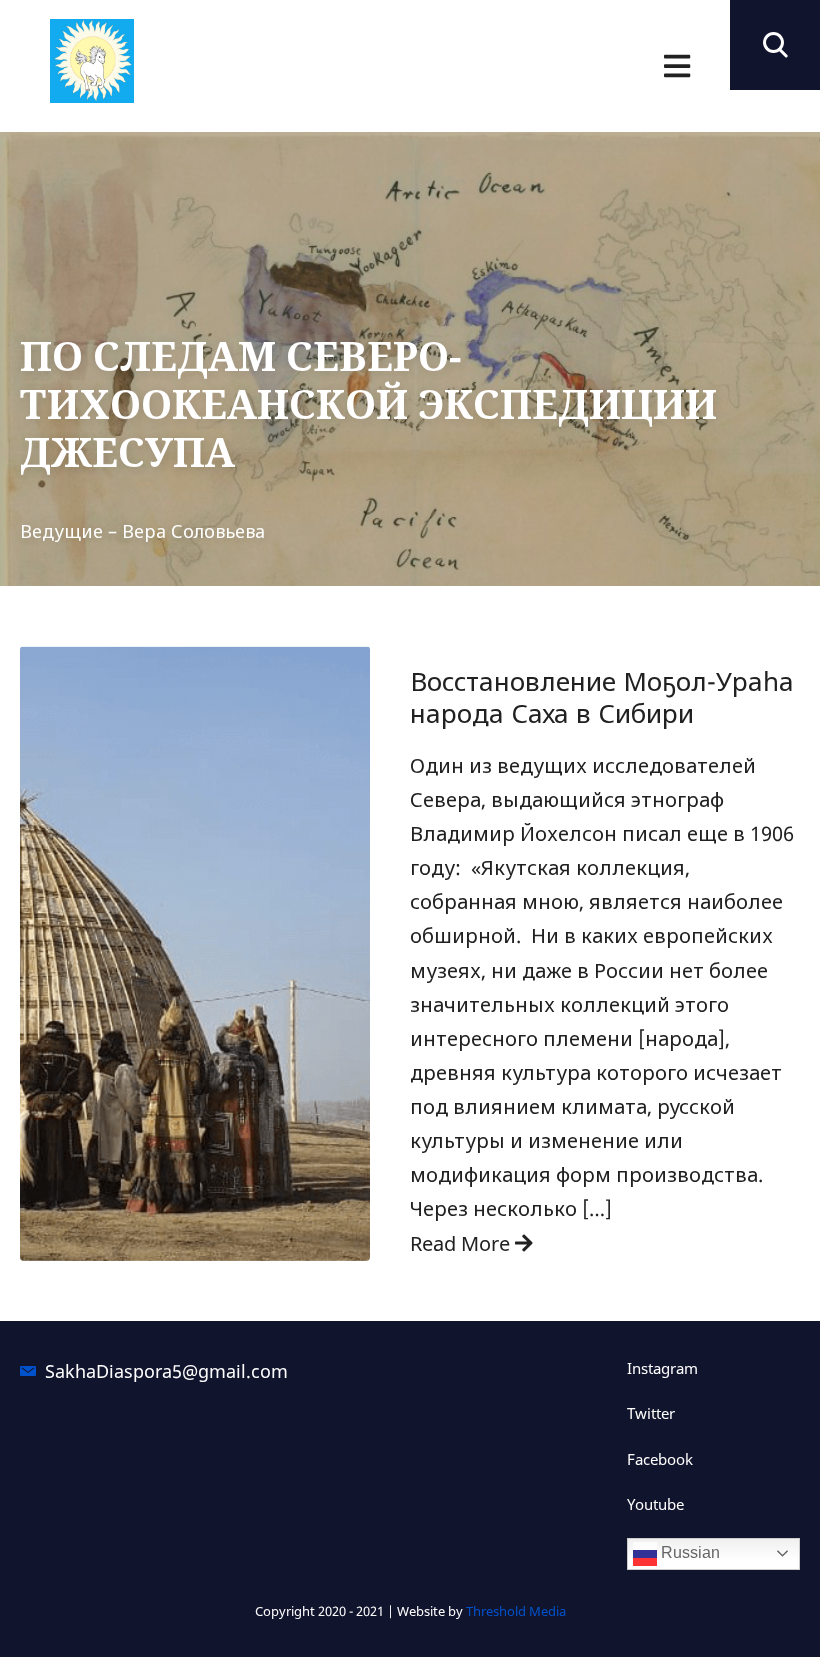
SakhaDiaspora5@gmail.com (157, 1371)
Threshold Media (516, 1611)
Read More (462, 1243)
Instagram (662, 1368)
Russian (688, 1552)
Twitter (651, 1413)
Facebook (660, 1459)
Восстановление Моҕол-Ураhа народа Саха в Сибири (602, 697)
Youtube (655, 1504)
